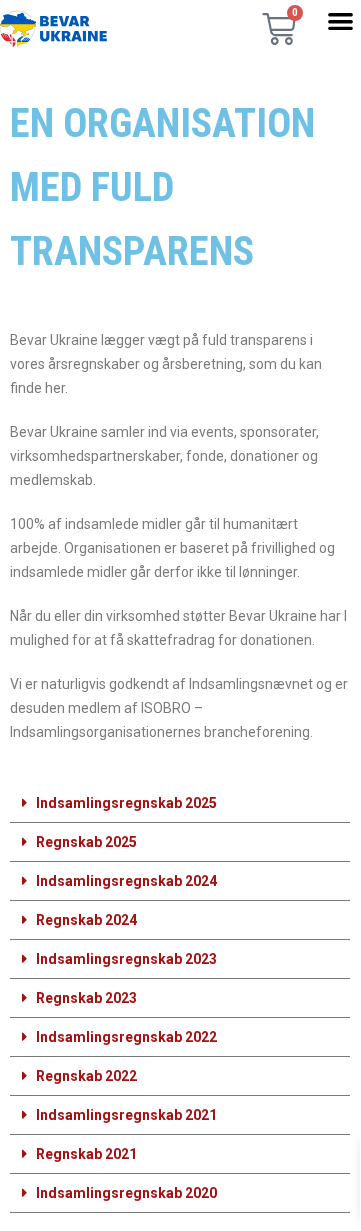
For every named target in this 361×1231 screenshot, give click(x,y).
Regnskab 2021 (86, 1154)
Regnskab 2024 (86, 920)
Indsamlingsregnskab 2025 (126, 803)
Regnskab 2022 (86, 1076)
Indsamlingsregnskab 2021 (126, 1115)
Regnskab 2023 (86, 998)
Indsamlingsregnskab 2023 (126, 959)
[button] (340, 20)
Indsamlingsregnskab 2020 (126, 1193)
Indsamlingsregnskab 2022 (126, 1037)
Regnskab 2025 (86, 842)
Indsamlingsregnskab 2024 (126, 881)
